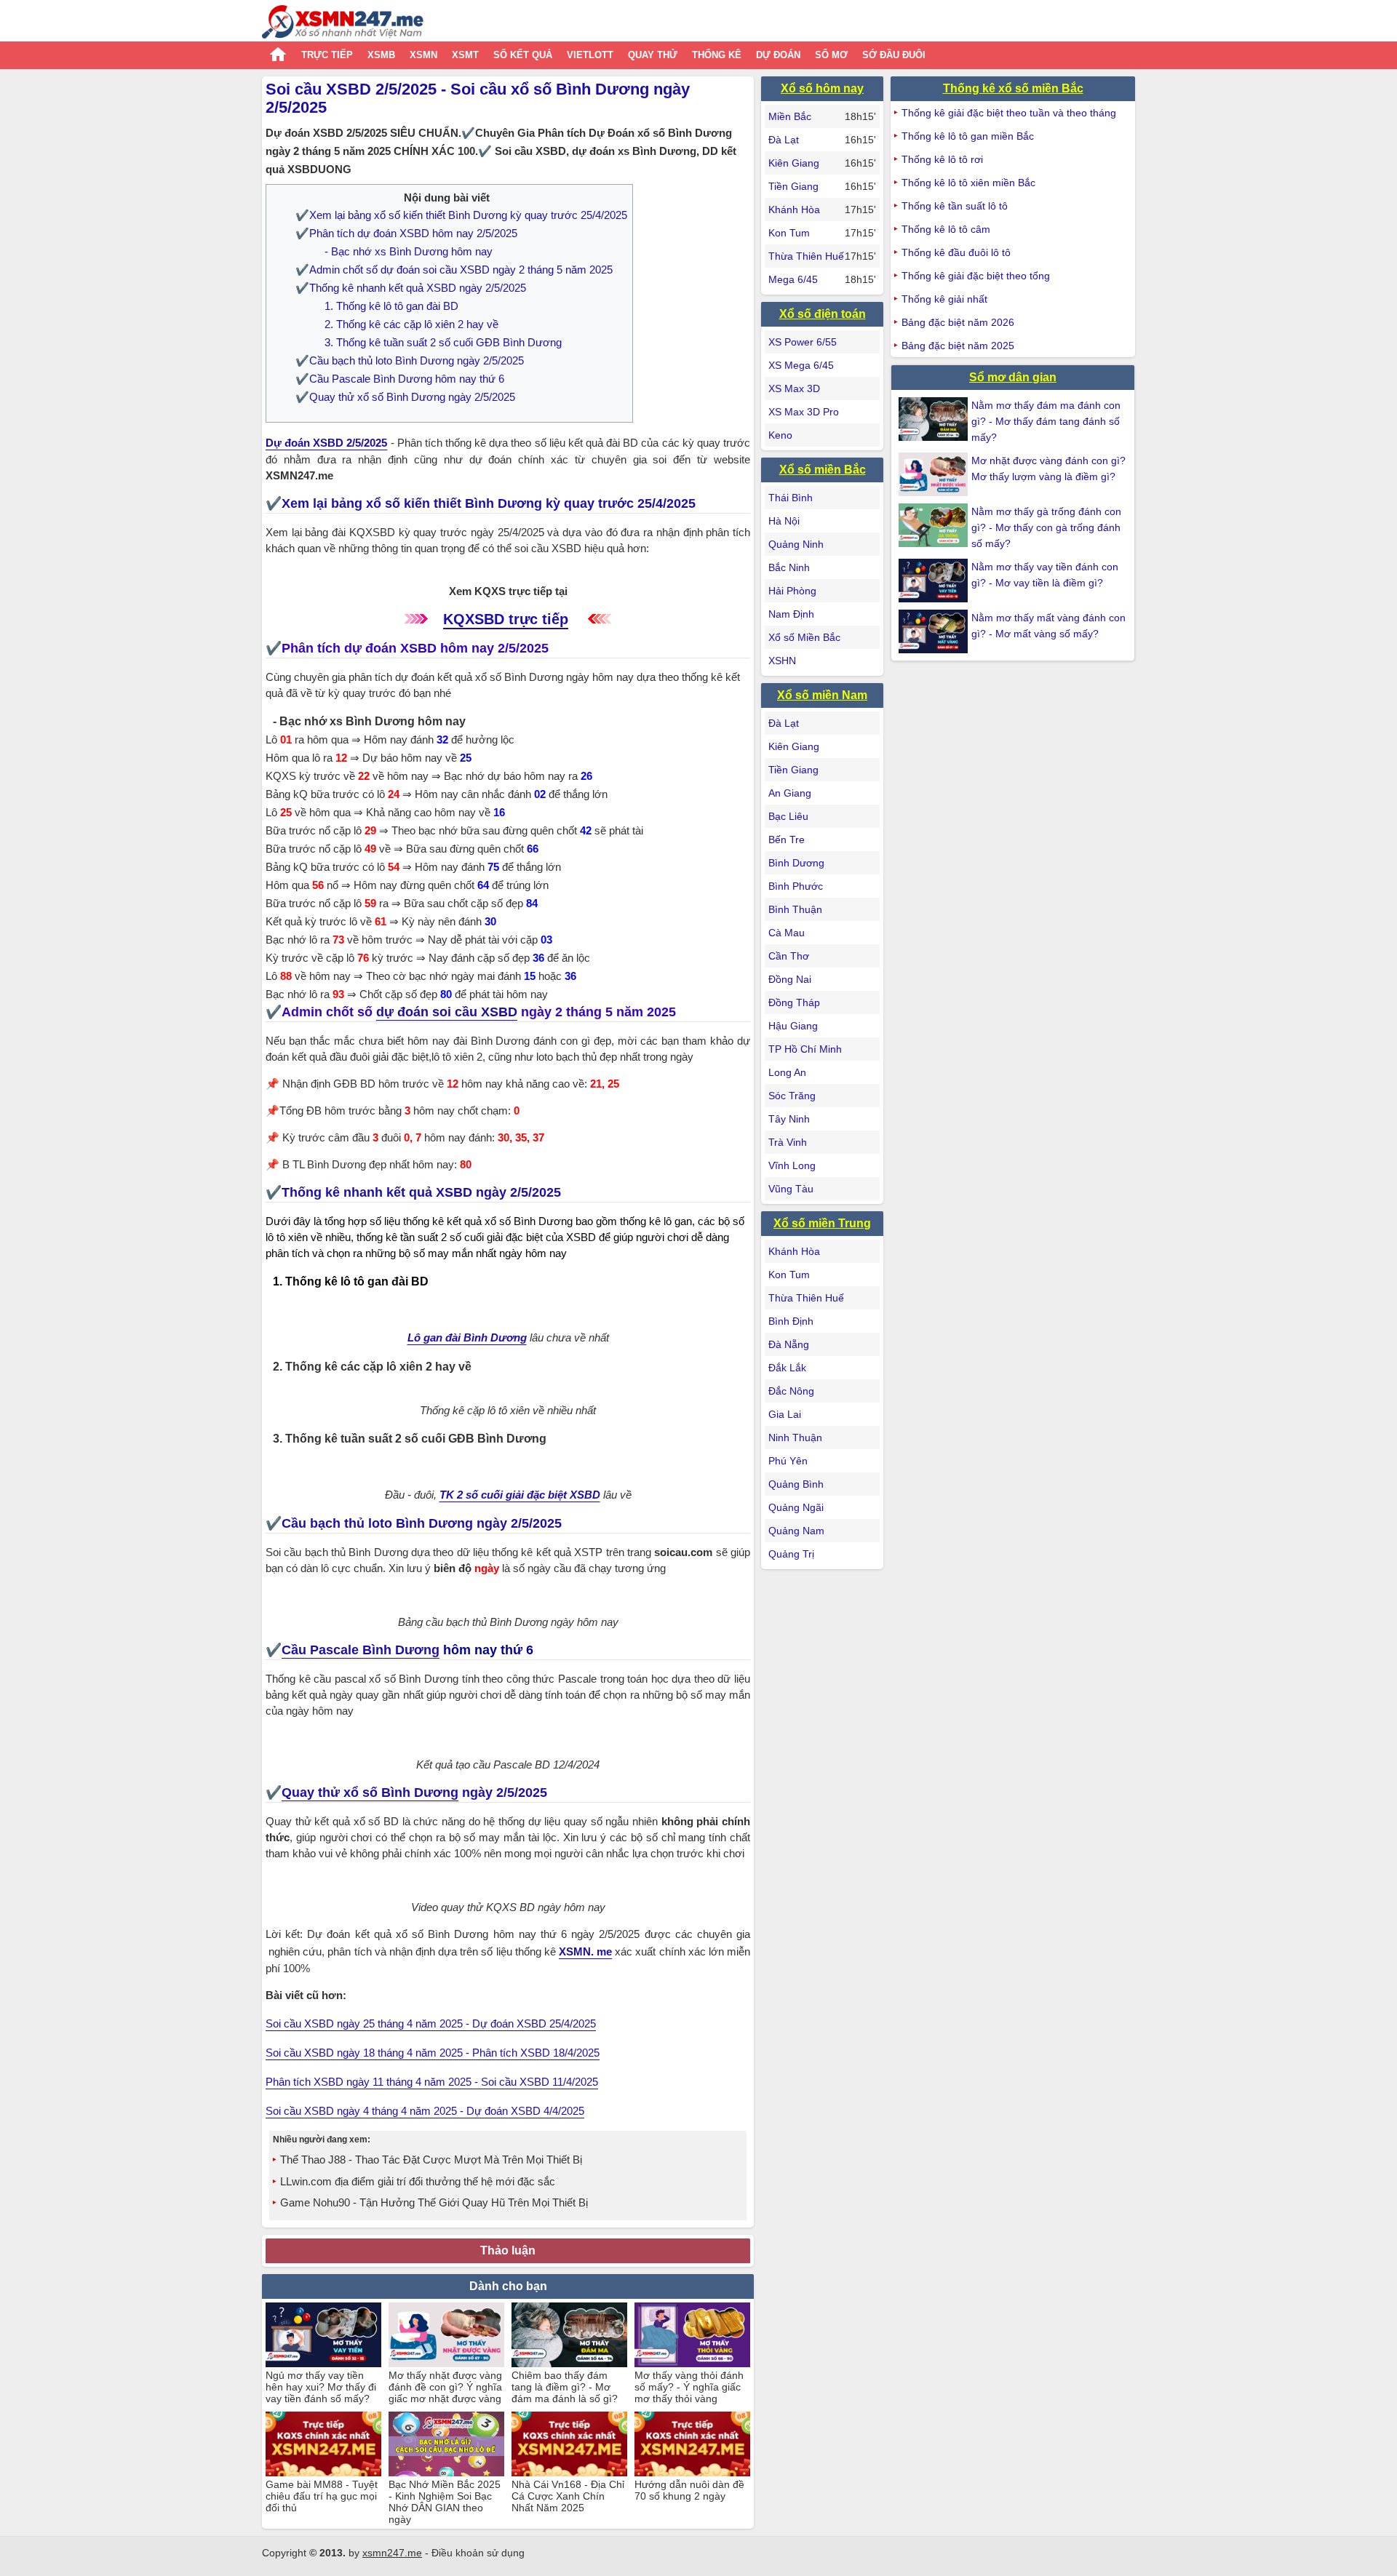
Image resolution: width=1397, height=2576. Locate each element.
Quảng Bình (796, 1484)
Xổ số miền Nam (822, 695)
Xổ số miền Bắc (823, 470)
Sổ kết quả (523, 55)
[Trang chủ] (343, 24)
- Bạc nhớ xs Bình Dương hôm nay (409, 251)
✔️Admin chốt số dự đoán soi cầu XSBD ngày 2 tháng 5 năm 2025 (454, 270)
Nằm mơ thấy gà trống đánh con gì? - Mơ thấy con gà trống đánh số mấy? (1046, 527)
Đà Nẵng (789, 1344)
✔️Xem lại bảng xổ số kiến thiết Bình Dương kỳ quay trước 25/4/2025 (461, 215)
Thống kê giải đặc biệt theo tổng (976, 276)
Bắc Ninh (789, 567)
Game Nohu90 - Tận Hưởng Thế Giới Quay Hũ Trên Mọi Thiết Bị (434, 2202)
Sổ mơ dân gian (1013, 377)
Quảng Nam (796, 1531)
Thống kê (717, 55)
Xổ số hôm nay (822, 88)
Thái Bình (791, 498)
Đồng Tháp (794, 1002)
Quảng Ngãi (796, 1507)
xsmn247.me (392, 2553)
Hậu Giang (793, 1026)
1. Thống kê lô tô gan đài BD (391, 306)
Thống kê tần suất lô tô (955, 206)
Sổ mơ (831, 55)
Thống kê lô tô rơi (942, 159)
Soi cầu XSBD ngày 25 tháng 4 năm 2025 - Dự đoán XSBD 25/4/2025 (431, 2023)
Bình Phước (796, 886)
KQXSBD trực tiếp (506, 619)
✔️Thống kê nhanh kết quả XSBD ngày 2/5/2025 (411, 288)
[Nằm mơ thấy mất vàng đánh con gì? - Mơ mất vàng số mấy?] (935, 631)
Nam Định (791, 614)
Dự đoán (778, 55)
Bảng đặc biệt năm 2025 (958, 346)
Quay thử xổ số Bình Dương (370, 1793)
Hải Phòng (792, 591)
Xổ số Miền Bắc (804, 637)
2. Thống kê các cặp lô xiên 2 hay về (411, 324)
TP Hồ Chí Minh (805, 1049)
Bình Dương (796, 863)
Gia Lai (785, 1414)
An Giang (790, 793)
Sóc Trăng (792, 1096)
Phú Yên (788, 1461)
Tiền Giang (793, 186)
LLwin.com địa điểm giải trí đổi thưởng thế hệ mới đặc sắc (418, 2181)
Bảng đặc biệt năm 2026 (958, 322)
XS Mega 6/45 (801, 365)
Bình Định (791, 1321)
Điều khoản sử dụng (478, 2553)
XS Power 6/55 (803, 342)
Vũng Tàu (791, 1189)
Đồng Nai (790, 979)
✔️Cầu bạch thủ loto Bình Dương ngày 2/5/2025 (410, 360)
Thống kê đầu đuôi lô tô (956, 252)
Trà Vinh (788, 1142)
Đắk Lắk (787, 1368)
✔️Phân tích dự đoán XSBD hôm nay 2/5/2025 (406, 233)
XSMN (423, 55)
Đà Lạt (784, 140)
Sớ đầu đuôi (894, 55)
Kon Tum (789, 233)
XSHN (782, 661)
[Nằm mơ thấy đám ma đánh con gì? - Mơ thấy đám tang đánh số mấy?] (935, 419)
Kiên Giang (794, 163)
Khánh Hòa (794, 210)
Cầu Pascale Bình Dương (361, 1650)
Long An (787, 1072)
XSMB (381, 55)
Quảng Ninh (796, 544)
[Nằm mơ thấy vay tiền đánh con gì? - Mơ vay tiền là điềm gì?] (935, 581)
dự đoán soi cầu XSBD (447, 1012)
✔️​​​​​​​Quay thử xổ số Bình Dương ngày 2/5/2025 (405, 397)
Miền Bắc (790, 116)
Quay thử (653, 55)
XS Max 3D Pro (804, 412)
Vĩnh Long (792, 1165)
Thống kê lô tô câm (946, 229)
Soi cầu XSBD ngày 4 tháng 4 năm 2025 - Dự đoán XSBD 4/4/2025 (425, 2111)
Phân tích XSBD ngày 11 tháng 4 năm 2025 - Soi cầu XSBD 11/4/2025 (432, 2082)
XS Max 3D (794, 388)
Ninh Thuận (795, 1437)
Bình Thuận (795, 909)
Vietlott (590, 55)
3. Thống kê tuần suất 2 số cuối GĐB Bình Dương (443, 342)
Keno (780, 435)
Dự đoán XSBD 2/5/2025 (326, 443)
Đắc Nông (791, 1391)
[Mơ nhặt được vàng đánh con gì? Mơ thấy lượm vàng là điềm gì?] (935, 474)
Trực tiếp (327, 55)
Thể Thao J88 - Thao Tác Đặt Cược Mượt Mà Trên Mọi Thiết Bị (431, 2160)
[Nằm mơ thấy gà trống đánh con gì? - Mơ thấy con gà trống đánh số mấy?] (935, 525)
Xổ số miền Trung (822, 1223)
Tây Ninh (789, 1119)
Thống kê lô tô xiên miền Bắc (968, 183)
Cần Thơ (789, 956)
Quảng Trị (791, 1554)
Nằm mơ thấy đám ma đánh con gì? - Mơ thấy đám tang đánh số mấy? (1046, 421)
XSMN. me (585, 1951)
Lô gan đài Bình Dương (467, 1337)
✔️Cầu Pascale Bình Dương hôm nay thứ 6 (400, 379)
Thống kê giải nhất (944, 299)
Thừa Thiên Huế (806, 256)
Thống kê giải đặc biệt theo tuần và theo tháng (1009, 113)
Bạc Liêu (788, 816)
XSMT (465, 55)
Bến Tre (787, 840)
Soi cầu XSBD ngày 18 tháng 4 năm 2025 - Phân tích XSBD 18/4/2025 (433, 2053)
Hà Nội (784, 521)
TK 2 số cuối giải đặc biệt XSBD (520, 1495)
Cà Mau (787, 933)
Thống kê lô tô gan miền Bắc (968, 136)
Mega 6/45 (793, 279)
